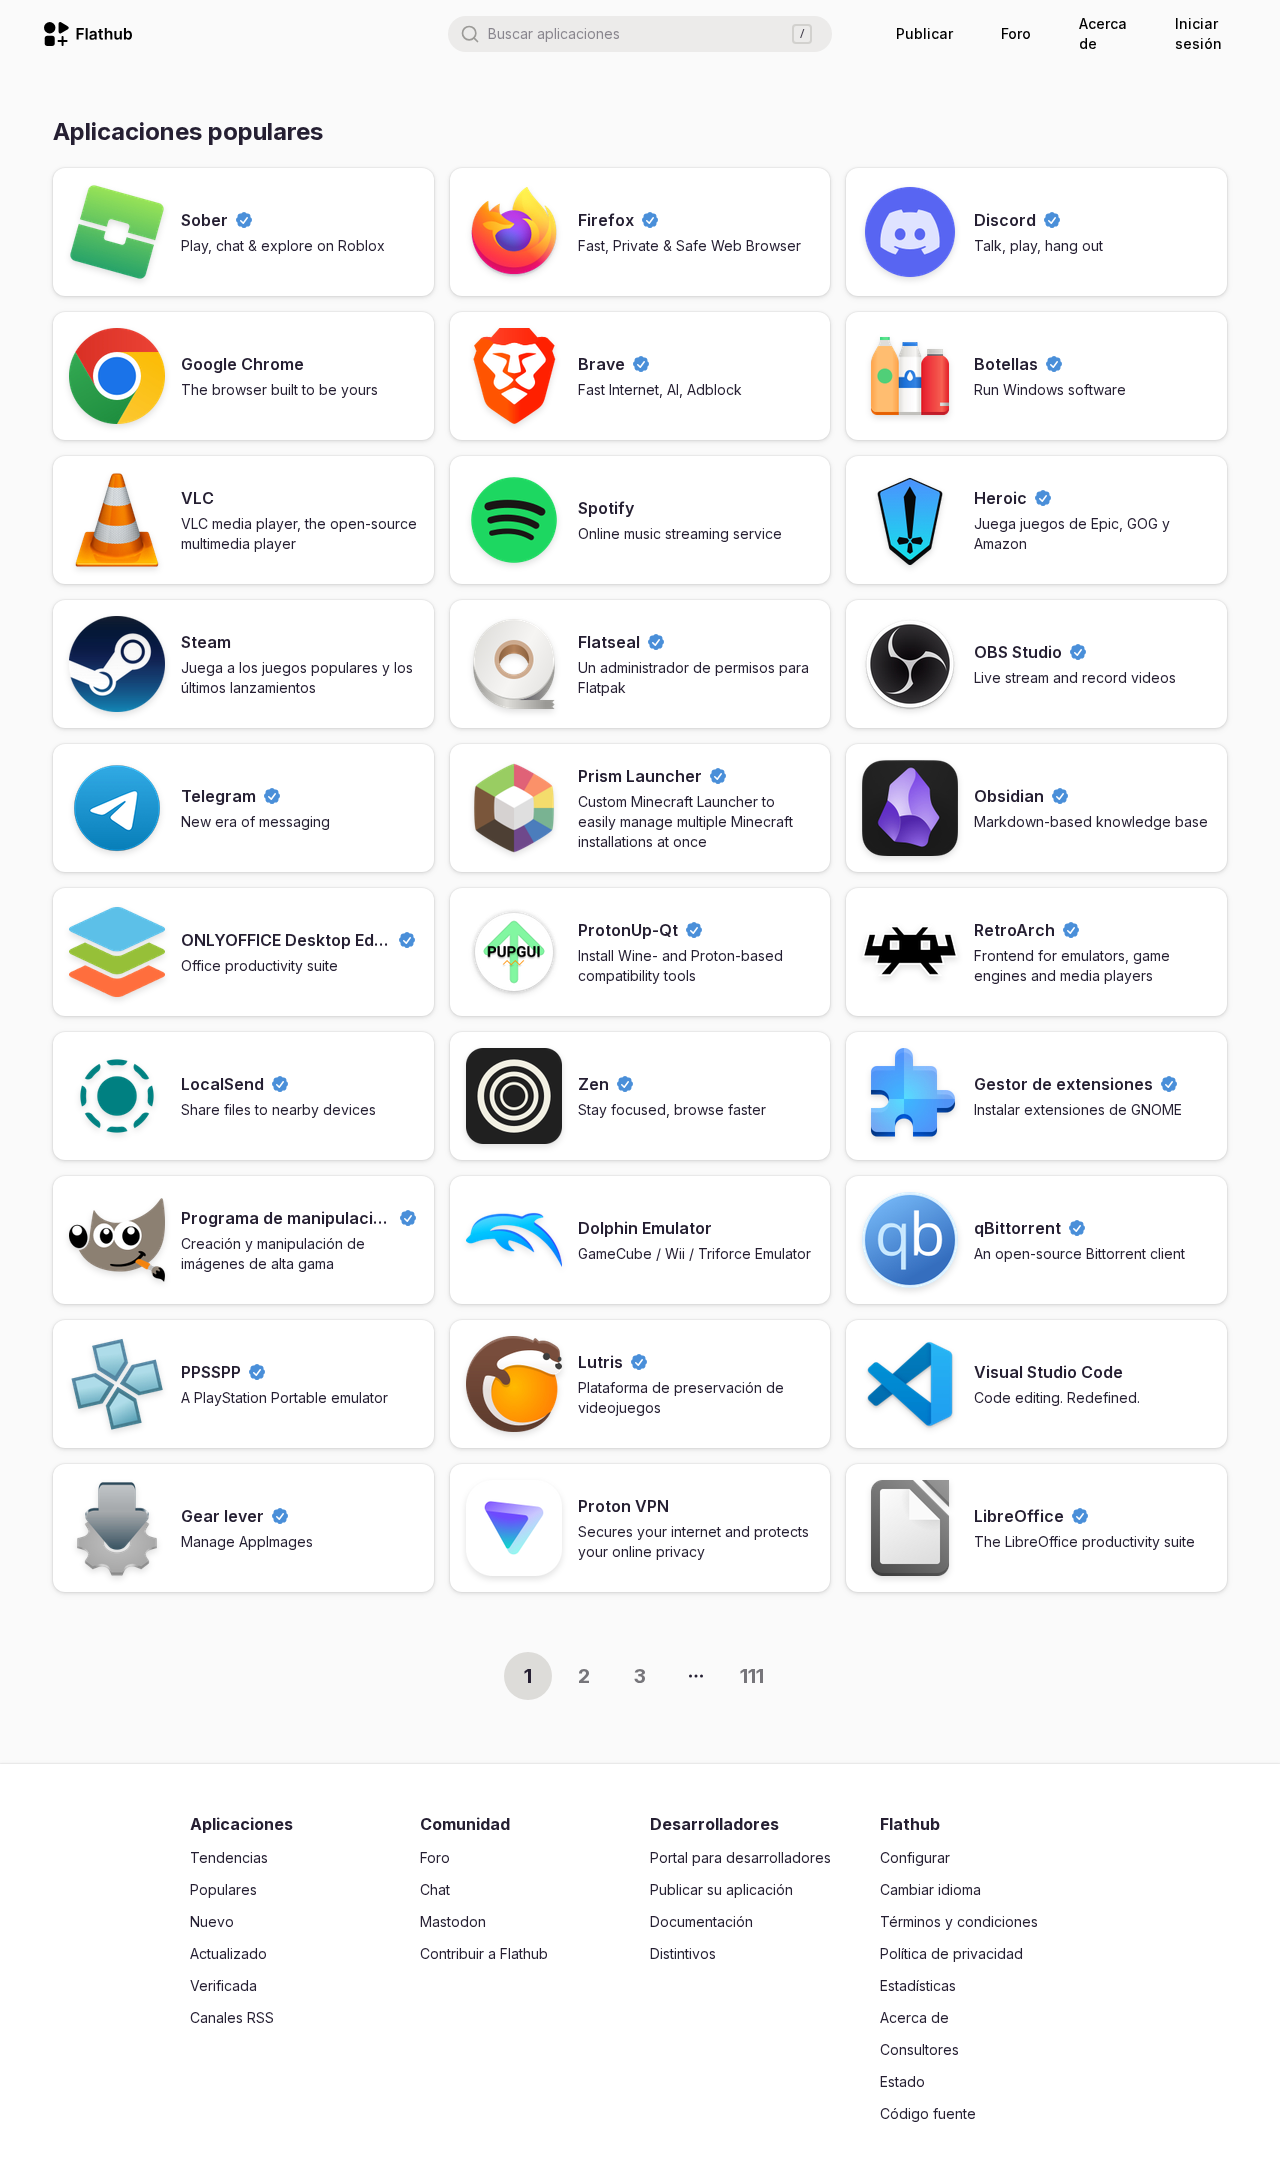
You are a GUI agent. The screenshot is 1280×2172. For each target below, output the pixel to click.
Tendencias (229, 1857)
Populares (223, 1889)
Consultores (919, 2049)
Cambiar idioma (930, 1889)
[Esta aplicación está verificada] (244, 220)
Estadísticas (918, 1985)
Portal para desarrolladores (740, 1857)
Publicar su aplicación (721, 1889)
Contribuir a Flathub (484, 1953)
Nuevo (212, 1921)
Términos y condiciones (959, 1921)
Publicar (924, 33)
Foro (1016, 33)
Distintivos (683, 1953)
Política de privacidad (951, 1953)
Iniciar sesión (1198, 33)
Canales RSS (232, 2017)
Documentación (701, 1921)
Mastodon (453, 1921)
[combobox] (640, 34)
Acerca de (1103, 33)
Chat (435, 1889)
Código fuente (928, 2113)
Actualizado (228, 1953)
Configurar (915, 1857)
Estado (902, 2081)
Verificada (223, 1985)
